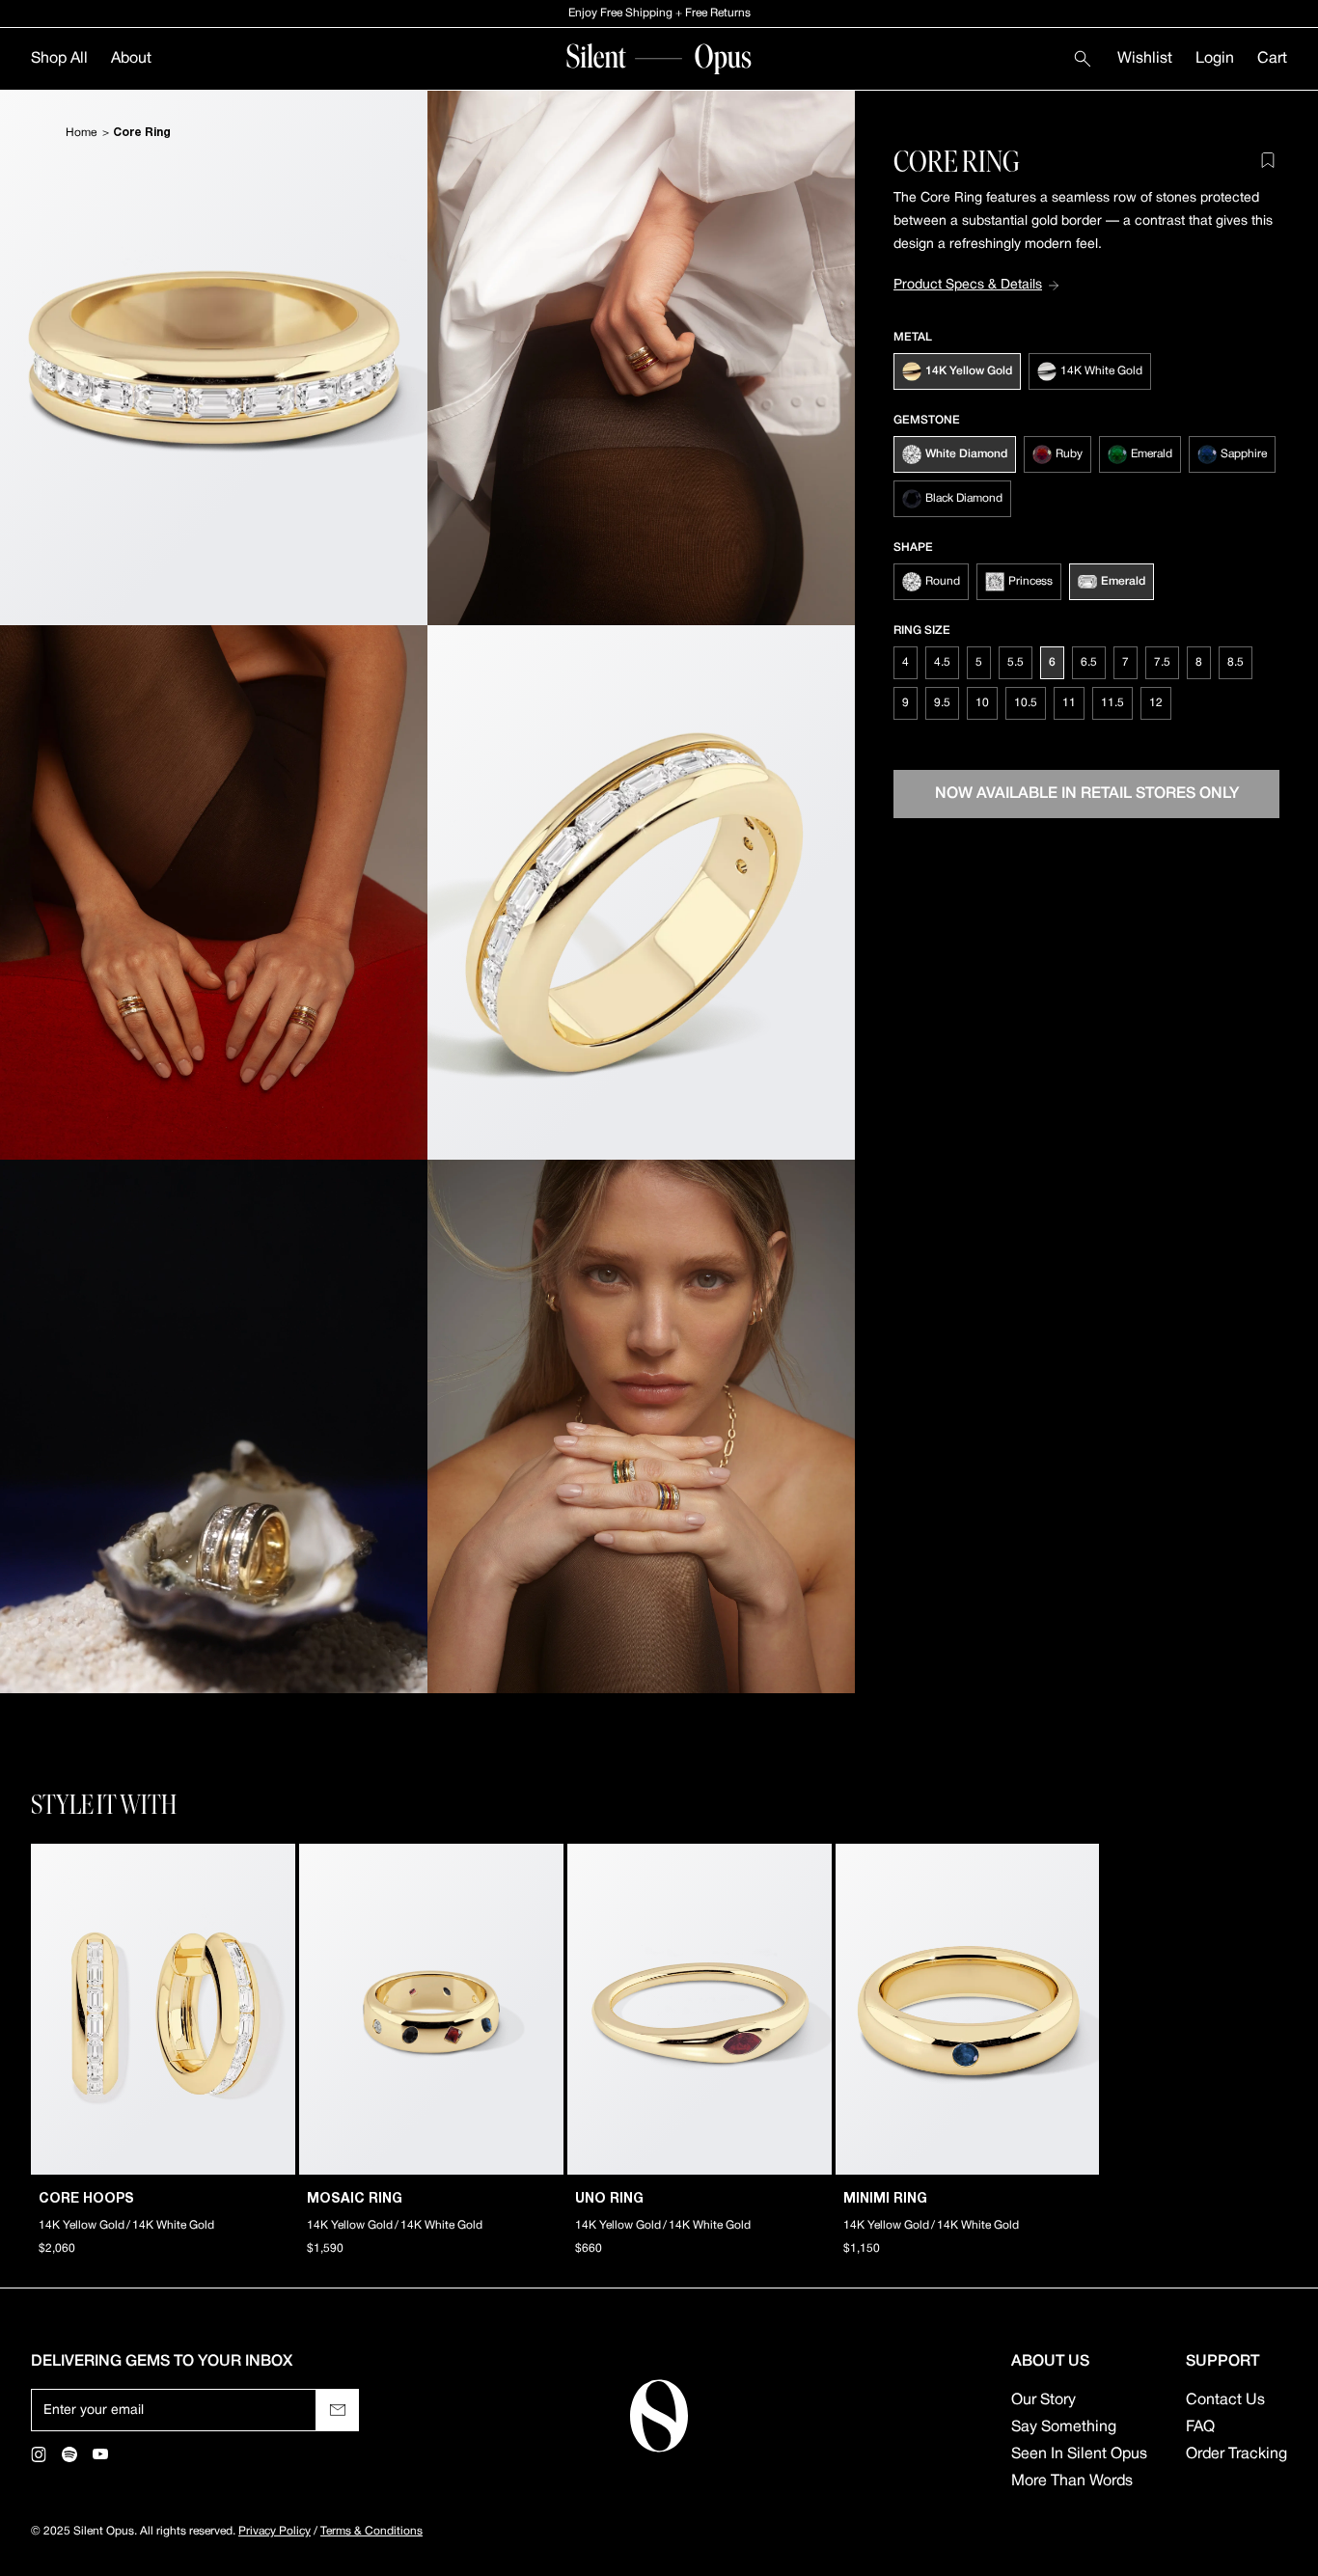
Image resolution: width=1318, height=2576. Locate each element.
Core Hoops (86, 2199)
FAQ (1200, 2427)
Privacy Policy (275, 2531)
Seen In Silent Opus (1079, 2454)
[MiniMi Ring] (968, 2009)
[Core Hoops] (163, 2009)
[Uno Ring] (700, 2009)
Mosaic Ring (355, 2199)
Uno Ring (609, 2199)
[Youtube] (100, 2454)
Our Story (1043, 2400)
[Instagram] (39, 2454)
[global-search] (1083, 59)
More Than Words (1072, 2481)
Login (1215, 59)
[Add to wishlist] (1268, 160)
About (131, 59)
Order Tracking (1236, 2454)
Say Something (1064, 2427)
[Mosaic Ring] (431, 2009)
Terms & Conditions (371, 2531)
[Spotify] (69, 2454)
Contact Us (1225, 2400)
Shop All (59, 59)
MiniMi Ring (885, 2199)
